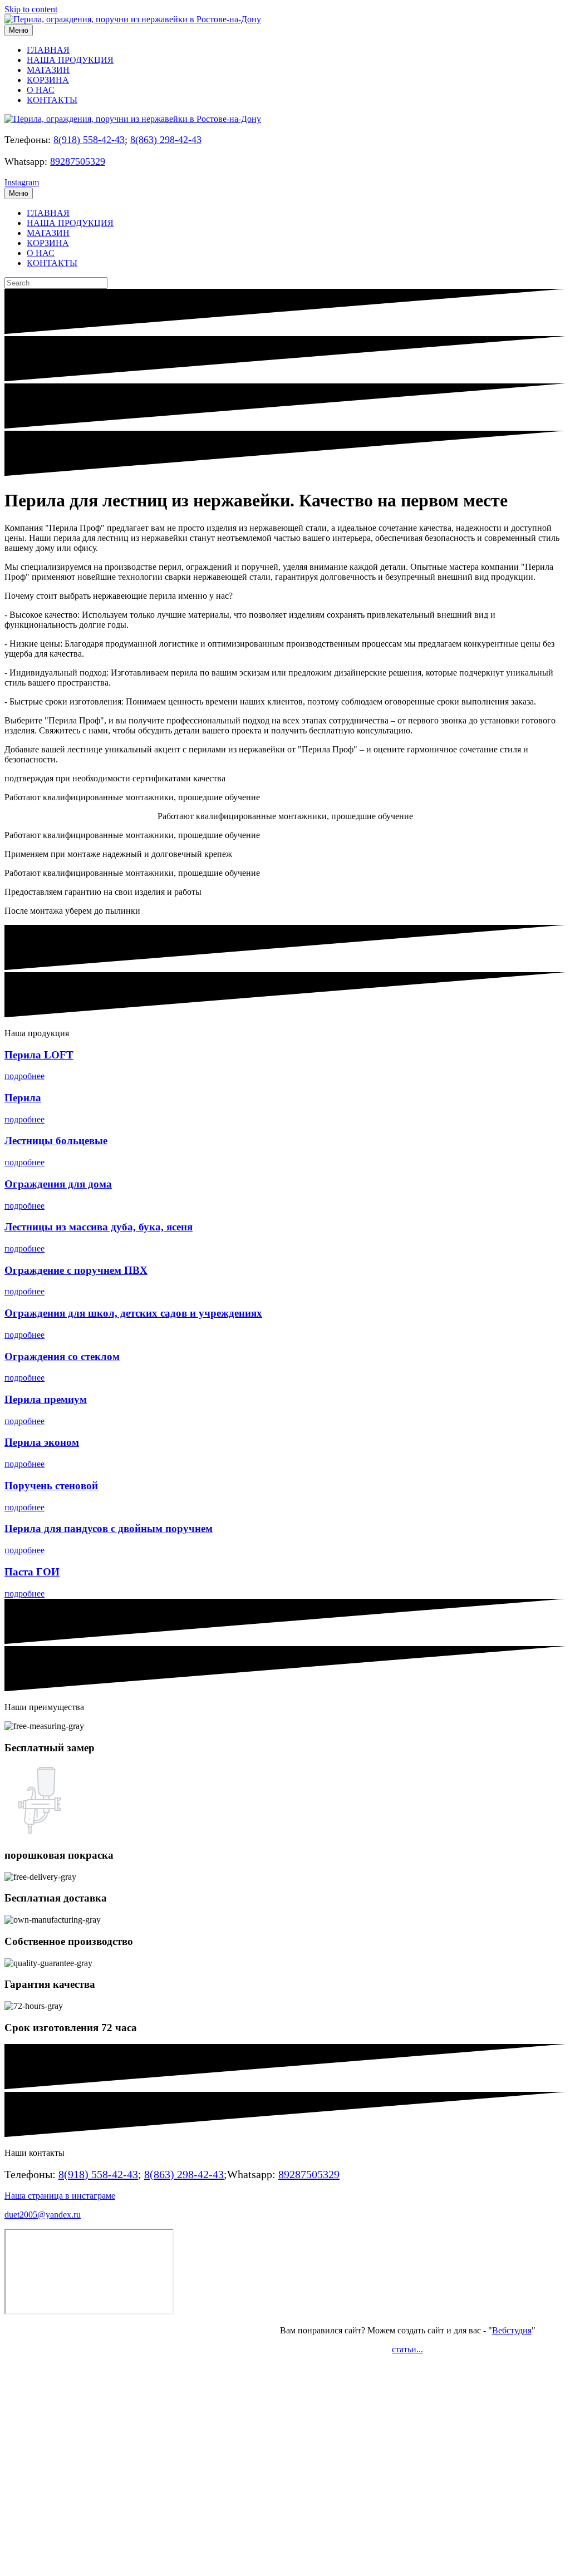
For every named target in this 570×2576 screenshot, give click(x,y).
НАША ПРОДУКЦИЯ (70, 60)
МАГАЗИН (48, 70)
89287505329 (78, 161)
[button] (24, 1076)
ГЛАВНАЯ (48, 50)
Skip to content (31, 9)
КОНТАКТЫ (52, 100)
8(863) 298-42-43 (166, 140)
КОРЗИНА (48, 80)
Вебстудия (512, 2330)
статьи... (407, 2349)
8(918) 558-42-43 (89, 140)
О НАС (41, 90)
